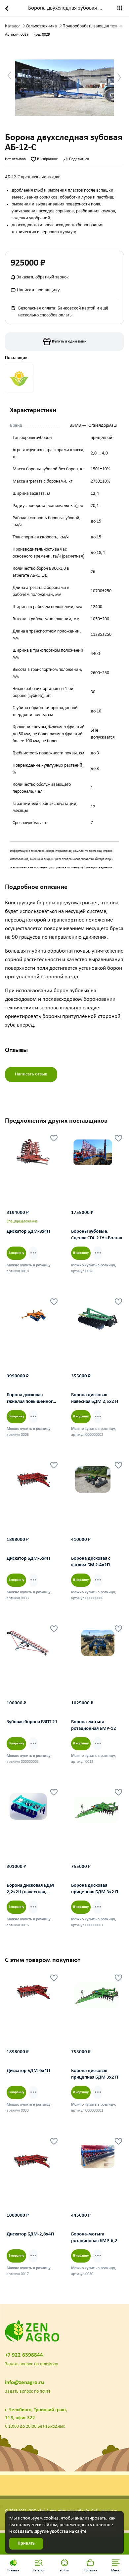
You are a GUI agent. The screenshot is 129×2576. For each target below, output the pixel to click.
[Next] (53, 1156)
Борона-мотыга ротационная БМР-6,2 (94, 2238)
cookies (51, 2518)
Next (122, 78)
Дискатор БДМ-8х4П (28, 1232)
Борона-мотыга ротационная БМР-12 (94, 1725)
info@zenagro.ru (24, 2383)
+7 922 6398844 (24, 2355)
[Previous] (18, 1156)
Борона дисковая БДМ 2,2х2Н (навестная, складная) (30, 1890)
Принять (26, 2543)
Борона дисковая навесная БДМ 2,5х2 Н (95, 1398)
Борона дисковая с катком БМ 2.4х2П (91, 1562)
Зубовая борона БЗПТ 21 (32, 1722)
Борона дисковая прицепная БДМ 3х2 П (95, 1889)
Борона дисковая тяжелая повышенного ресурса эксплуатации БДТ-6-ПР (31, 1399)
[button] (116, 2565)
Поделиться (79, 159)
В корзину (16, 1253)
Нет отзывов (15, 159)
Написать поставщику (38, 290)
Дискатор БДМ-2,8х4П (30, 2234)
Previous (12, 76)
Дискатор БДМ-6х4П (28, 1559)
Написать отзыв (31, 1074)
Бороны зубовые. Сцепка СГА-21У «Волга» (97, 1235)
